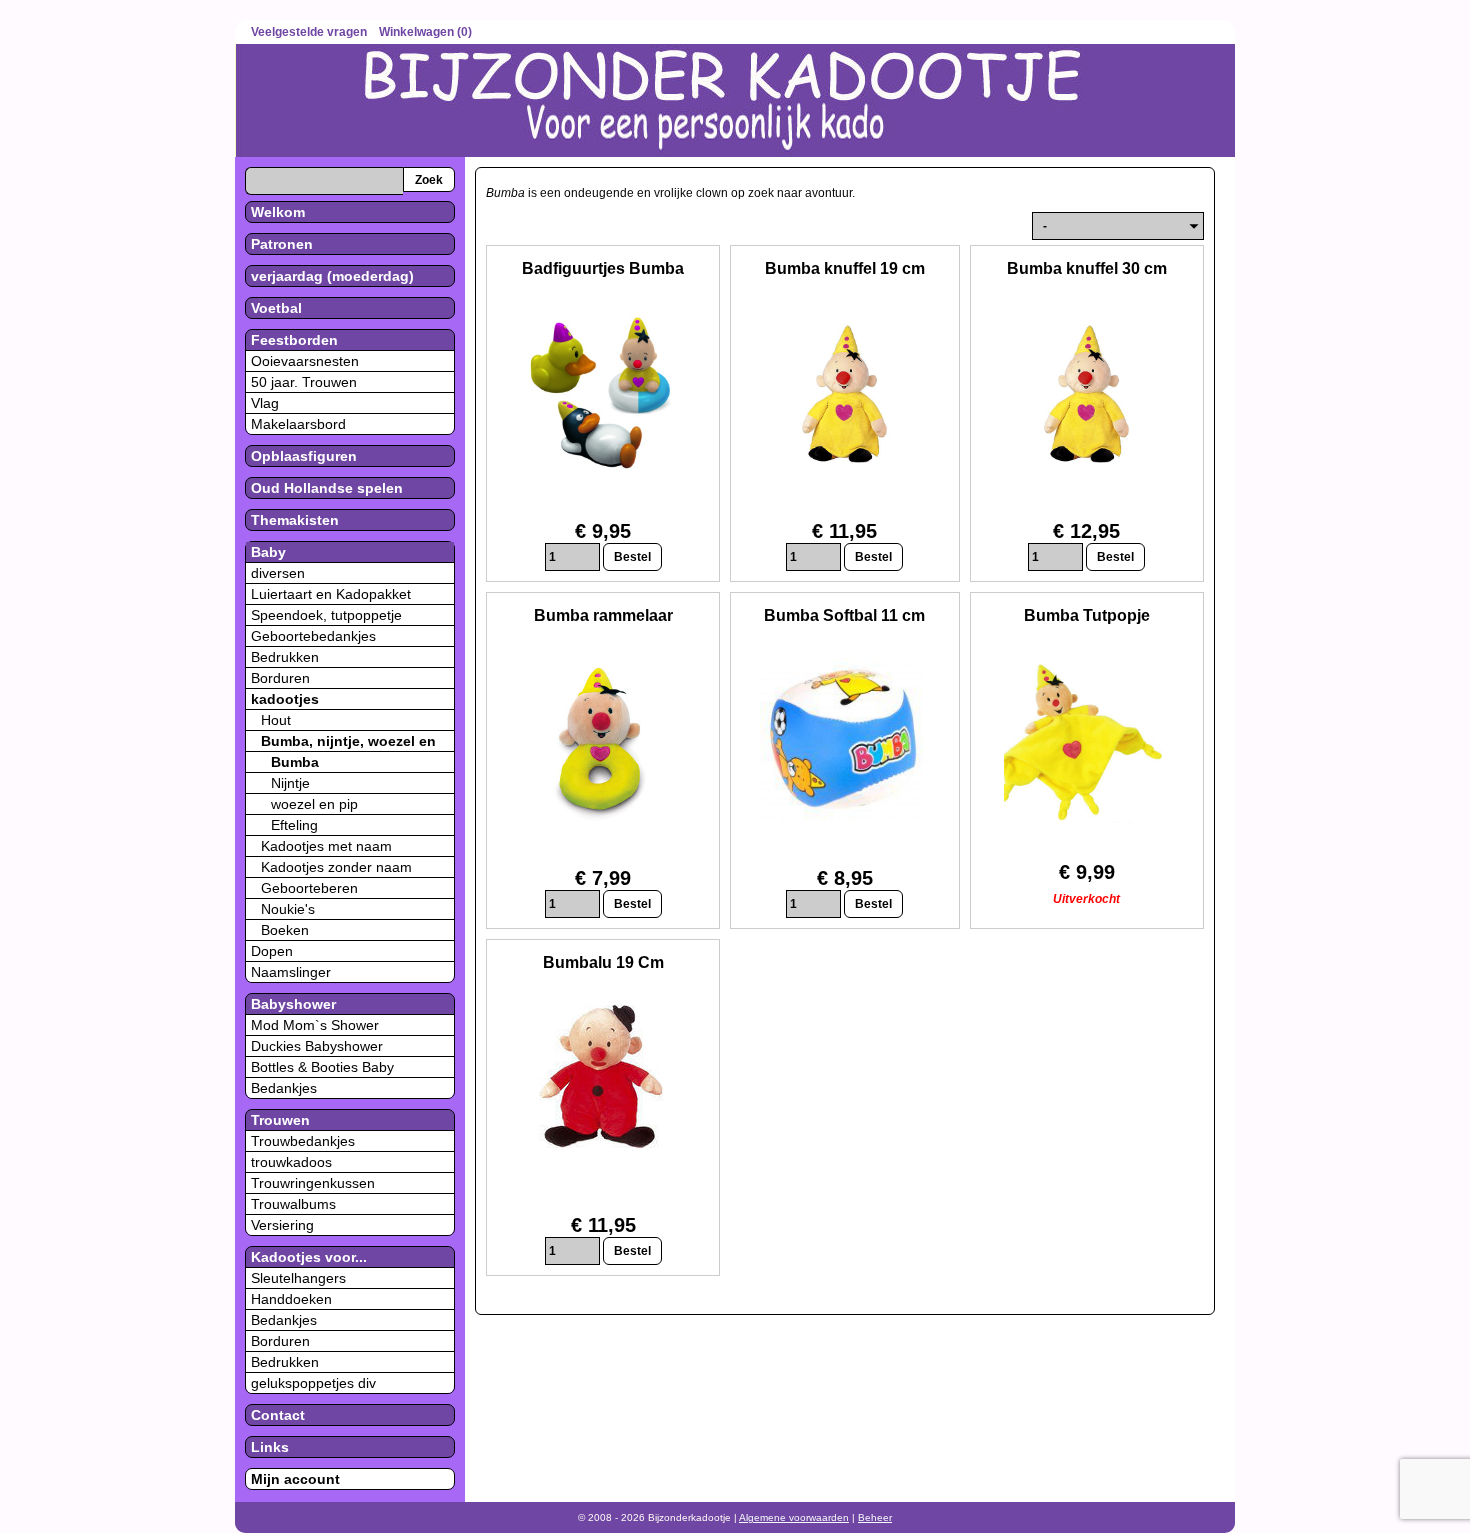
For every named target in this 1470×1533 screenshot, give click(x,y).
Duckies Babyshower (317, 1046)
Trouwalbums (293, 1204)
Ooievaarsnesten (305, 361)
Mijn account (295, 1479)
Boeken (285, 930)
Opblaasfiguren (304, 456)
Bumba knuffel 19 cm (845, 268)
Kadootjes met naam (326, 846)
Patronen (282, 244)
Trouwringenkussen (313, 1183)
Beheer (875, 1517)
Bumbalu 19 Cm (603, 962)
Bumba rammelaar (603, 615)
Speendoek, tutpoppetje (326, 615)
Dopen (272, 951)
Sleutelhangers (298, 1278)
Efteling (294, 825)
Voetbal (276, 308)
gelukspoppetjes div (313, 1383)
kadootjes (285, 699)
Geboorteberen (309, 888)
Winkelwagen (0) (425, 32)
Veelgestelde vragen (309, 32)
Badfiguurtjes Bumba (603, 268)
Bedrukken (285, 657)
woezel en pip (314, 804)
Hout (276, 720)
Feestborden (294, 340)
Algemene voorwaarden (794, 1517)
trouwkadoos (291, 1162)
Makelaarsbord (298, 424)
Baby (268, 552)
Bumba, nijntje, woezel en (348, 741)
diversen (278, 573)
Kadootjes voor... (309, 1257)
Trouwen (280, 1120)
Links (270, 1447)
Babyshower (293, 1004)
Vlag (265, 403)
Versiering (282, 1225)
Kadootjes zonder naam (336, 867)
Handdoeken (291, 1299)
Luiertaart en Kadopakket (331, 594)
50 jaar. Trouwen (304, 382)
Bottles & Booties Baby (322, 1067)
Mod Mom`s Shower (315, 1025)
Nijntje (290, 783)
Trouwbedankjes (303, 1141)
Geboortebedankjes (313, 636)
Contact (278, 1415)
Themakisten (295, 520)
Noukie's (288, 909)
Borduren (280, 678)
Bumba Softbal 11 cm (844, 615)
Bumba (295, 762)
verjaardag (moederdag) (332, 276)
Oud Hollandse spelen (327, 488)
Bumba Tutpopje (1087, 615)
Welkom (278, 212)
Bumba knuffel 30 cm (1087, 268)
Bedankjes (284, 1088)
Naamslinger (291, 972)
